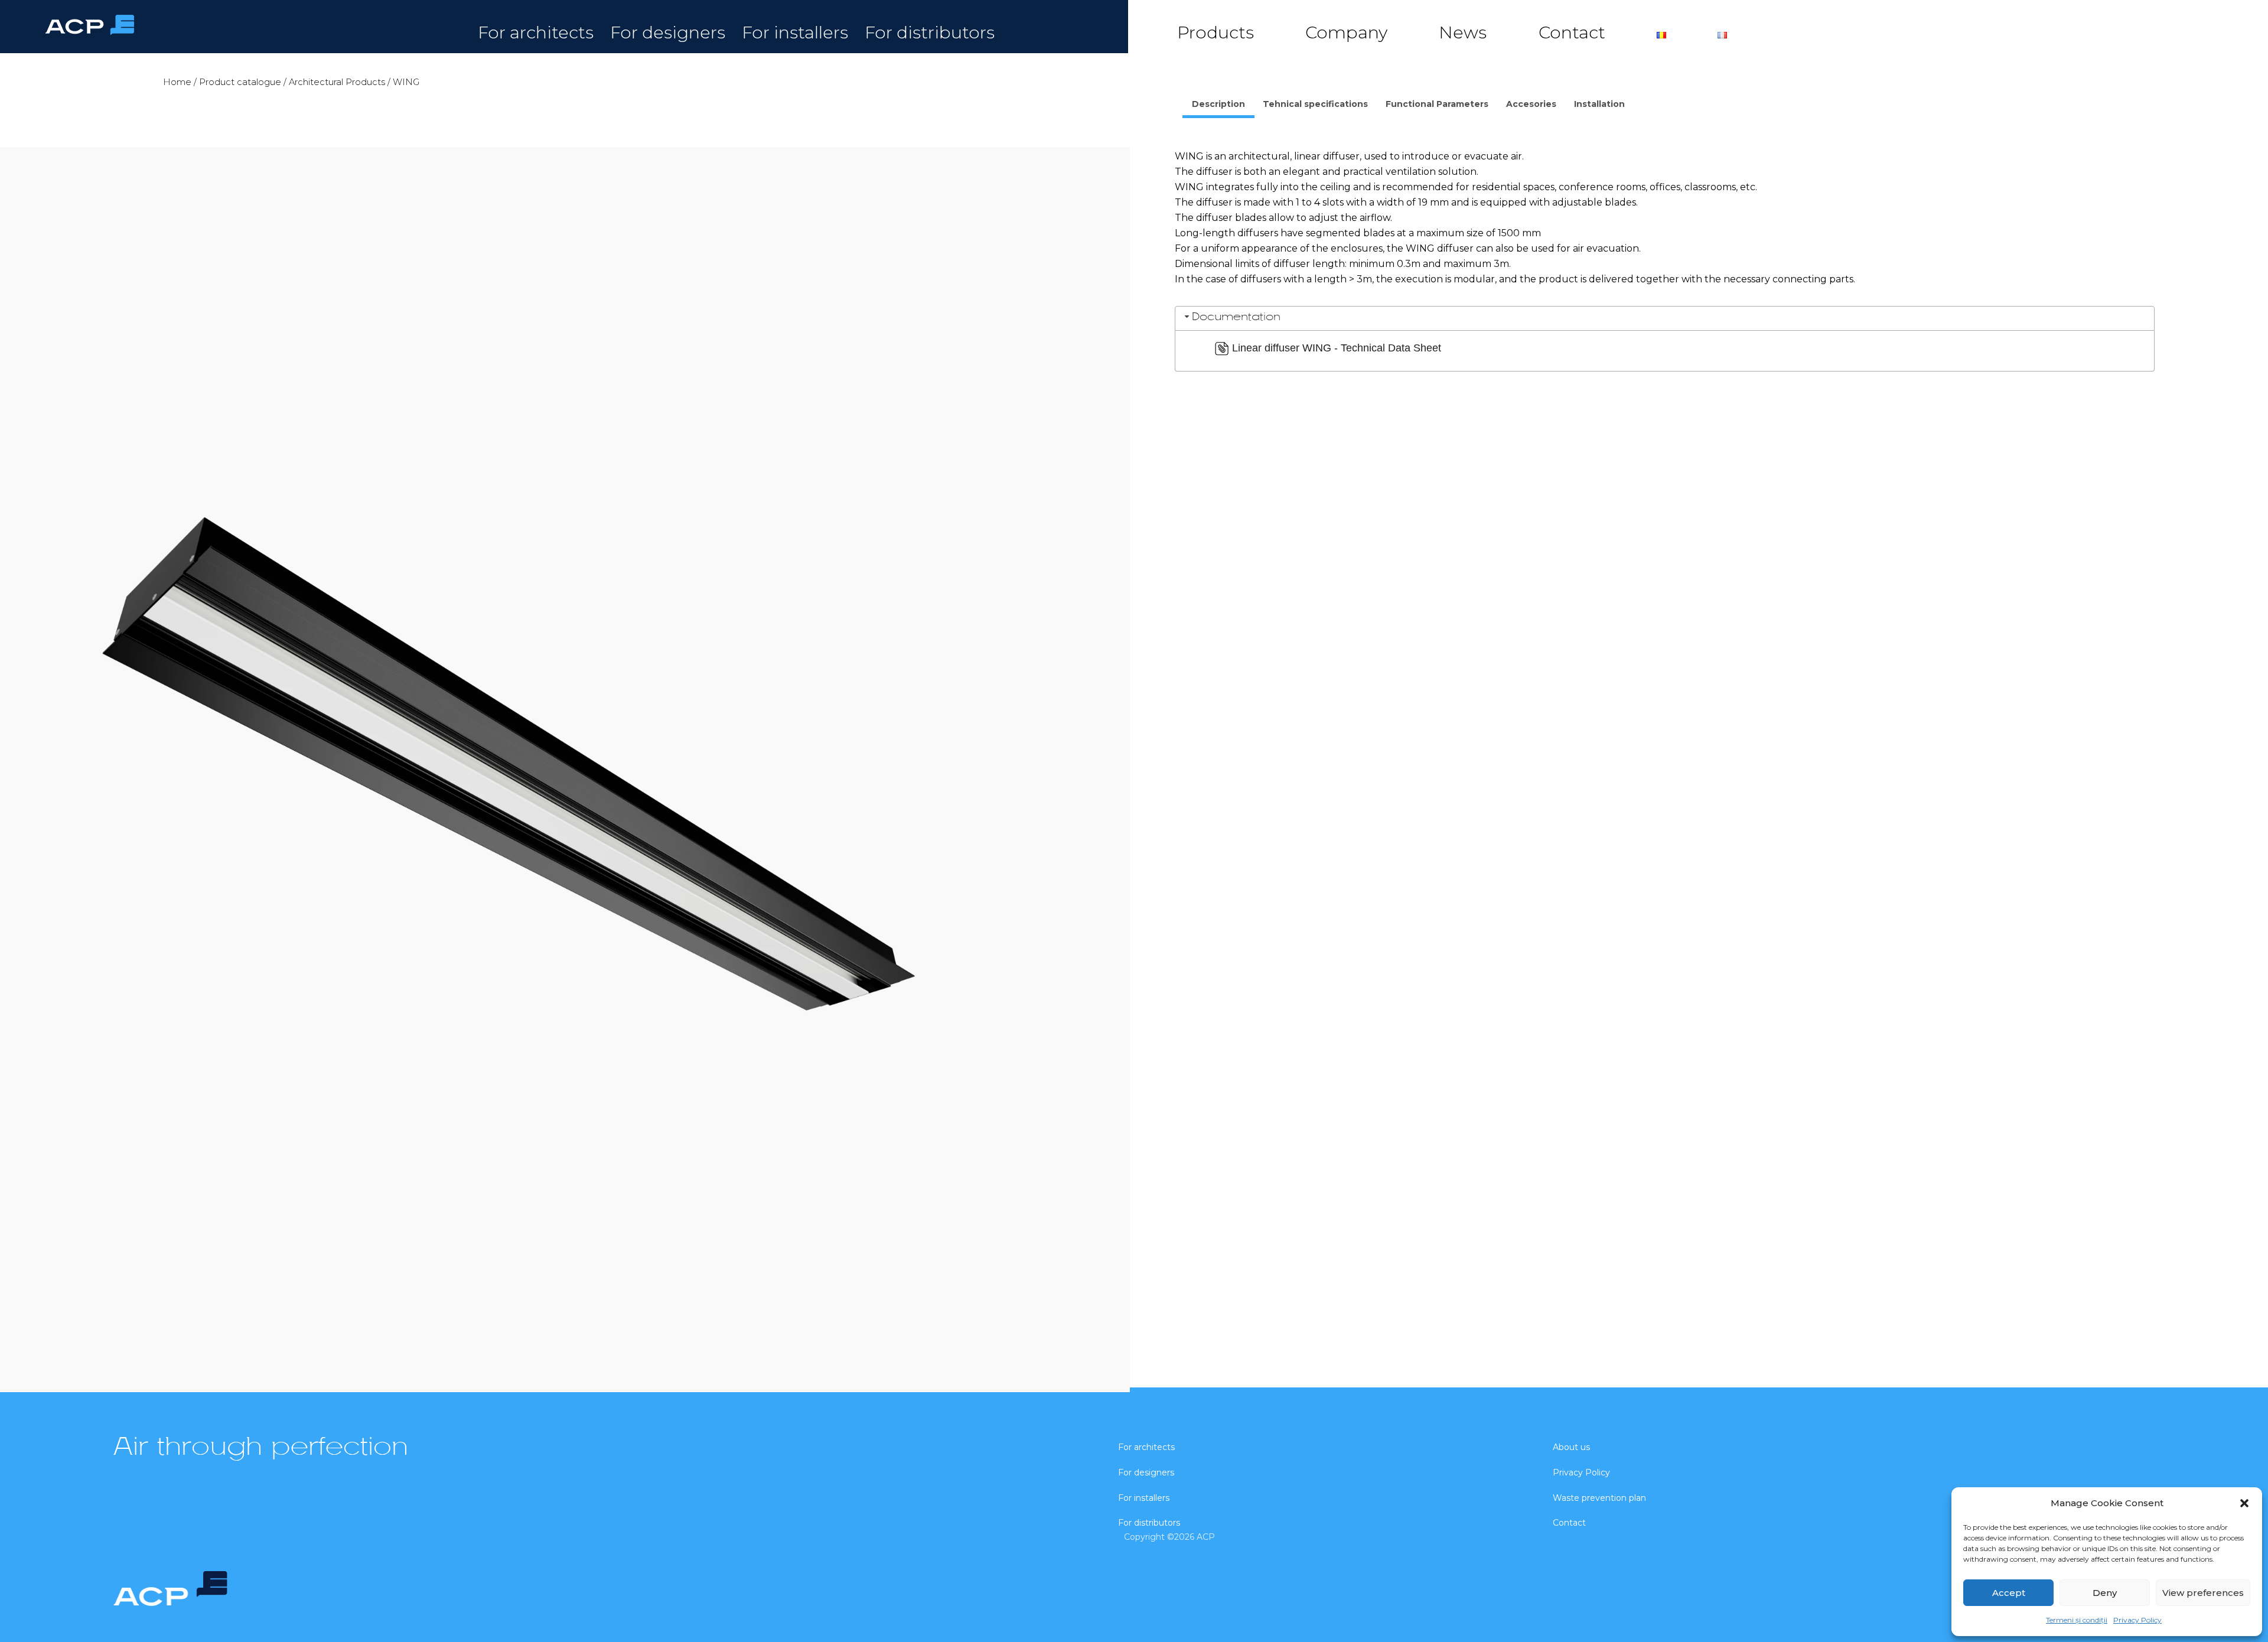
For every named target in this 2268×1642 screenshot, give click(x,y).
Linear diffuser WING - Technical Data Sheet (1337, 348)
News (1463, 32)
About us (1571, 1447)
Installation (1599, 104)
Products (1216, 32)
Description (1218, 104)
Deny (2105, 1593)
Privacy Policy (2137, 1620)
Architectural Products (337, 82)
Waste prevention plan (1599, 1498)
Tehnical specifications (1315, 104)
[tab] (1218, 106)
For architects (536, 32)
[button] (2244, 1503)
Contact (1572, 32)
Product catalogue (240, 82)
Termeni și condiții (2077, 1620)
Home (177, 82)
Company (1346, 32)
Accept (2009, 1593)
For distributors (930, 32)
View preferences (2203, 1593)
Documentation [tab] (1236, 317)
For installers (795, 32)
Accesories (1531, 104)
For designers (668, 32)
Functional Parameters (1437, 104)
